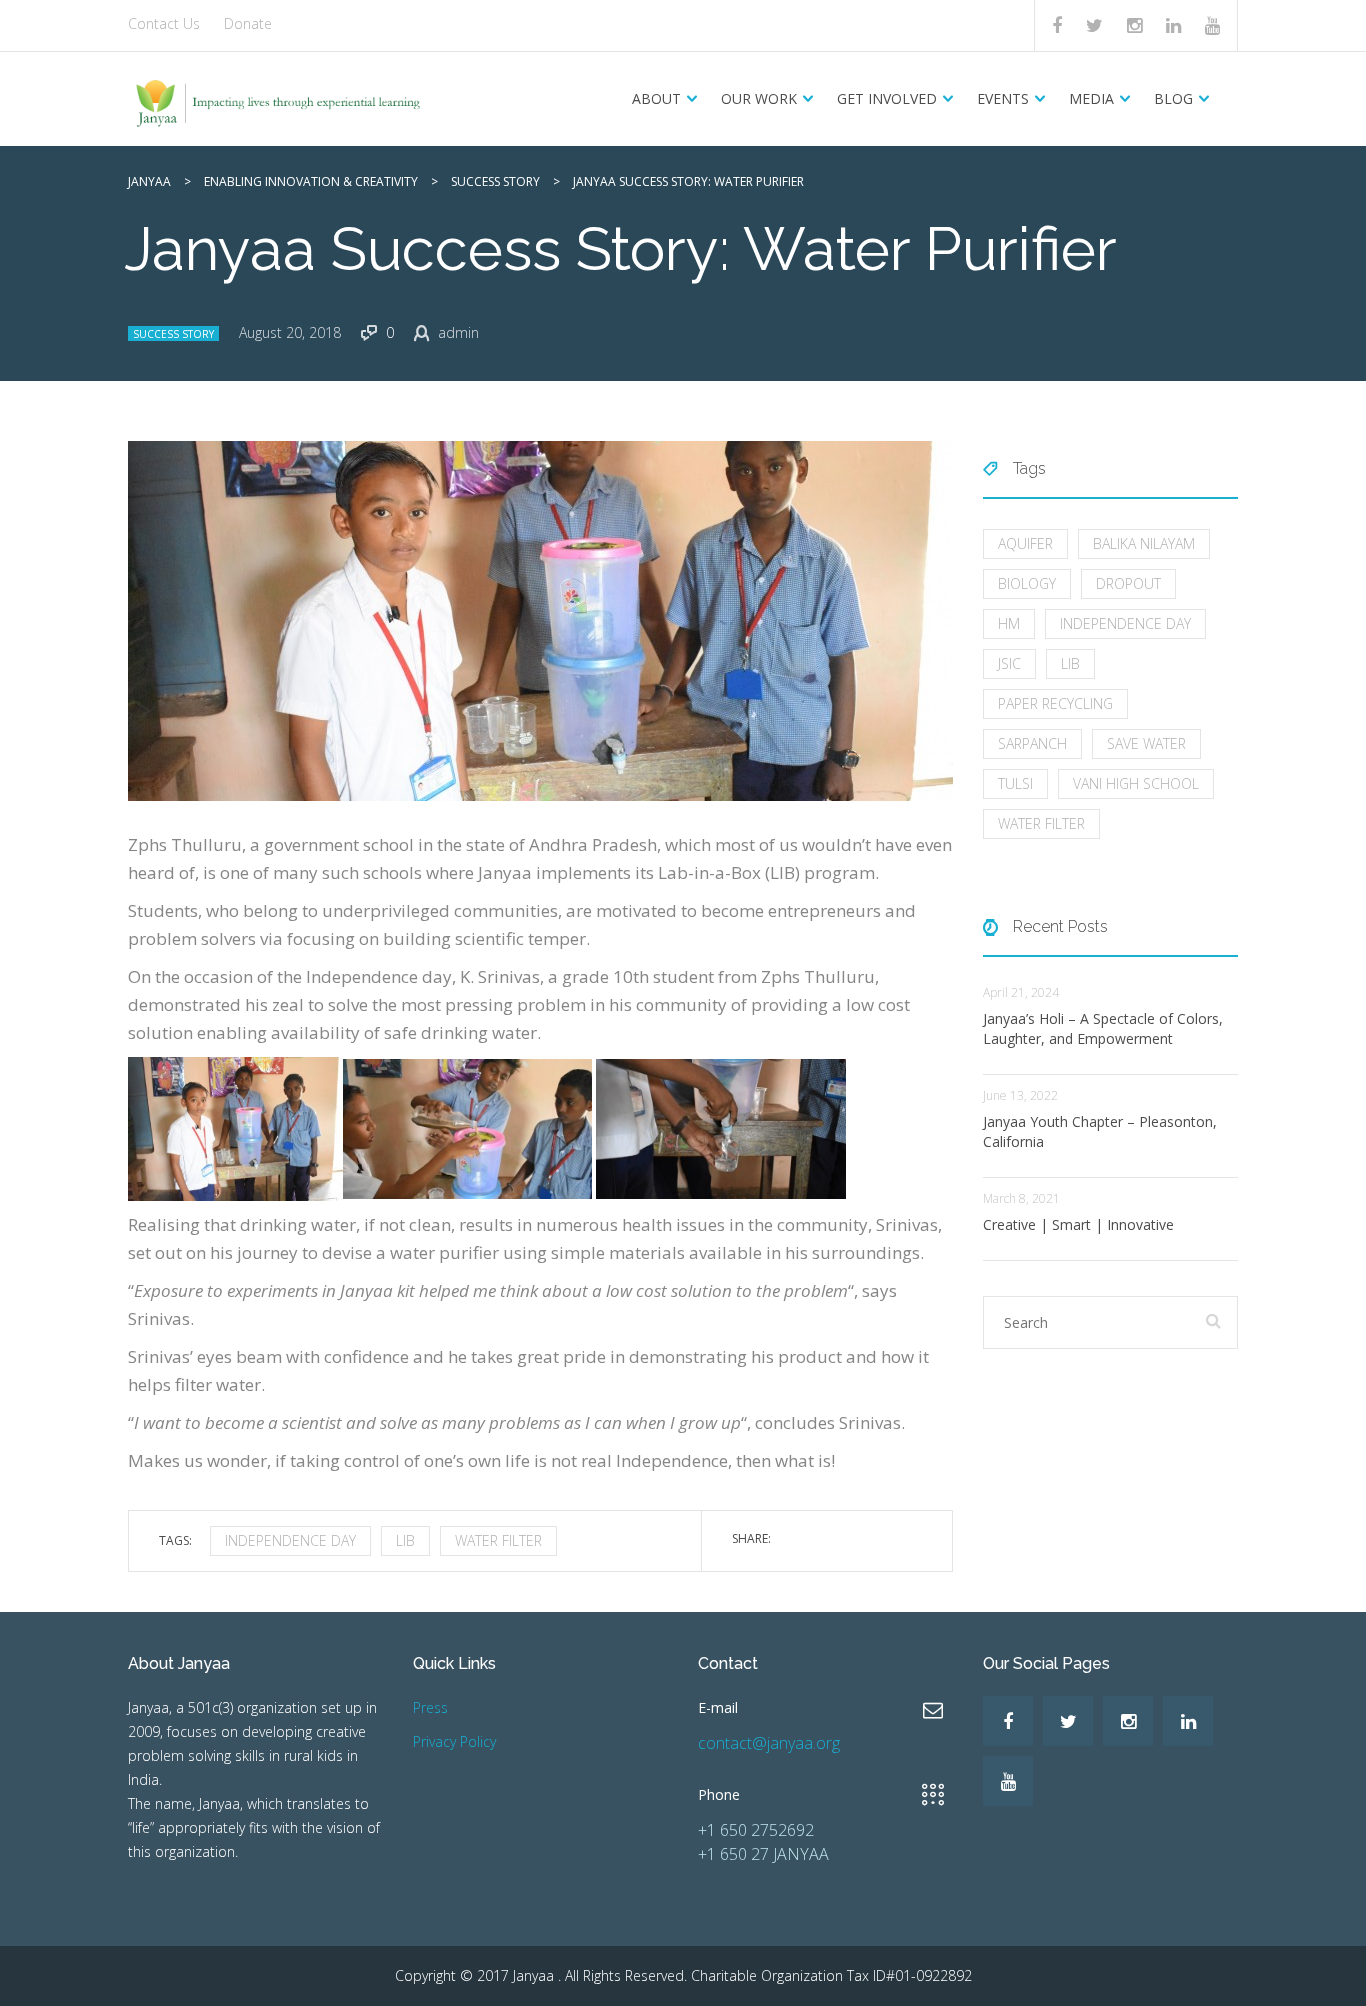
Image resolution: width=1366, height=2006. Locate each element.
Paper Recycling (1055, 703)
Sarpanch (1032, 743)
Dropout (1128, 583)
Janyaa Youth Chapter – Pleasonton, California (1100, 1131)
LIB (405, 1540)
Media (1091, 98)
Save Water (1146, 743)
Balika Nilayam (1144, 543)
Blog (1173, 98)
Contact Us (164, 23)
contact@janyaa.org (769, 1743)
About (656, 98)
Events (1003, 98)
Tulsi (1015, 783)
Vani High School (1136, 783)
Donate (248, 23)
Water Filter (498, 1540)
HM (1009, 623)
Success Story (173, 334)
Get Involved (887, 98)
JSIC (1009, 663)
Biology (1027, 583)
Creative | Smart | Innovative (1078, 1224)
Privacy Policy (454, 1741)
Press (430, 1707)
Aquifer (1025, 543)
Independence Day (290, 1540)
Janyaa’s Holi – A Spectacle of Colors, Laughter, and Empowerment (1103, 1028)
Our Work (759, 98)
